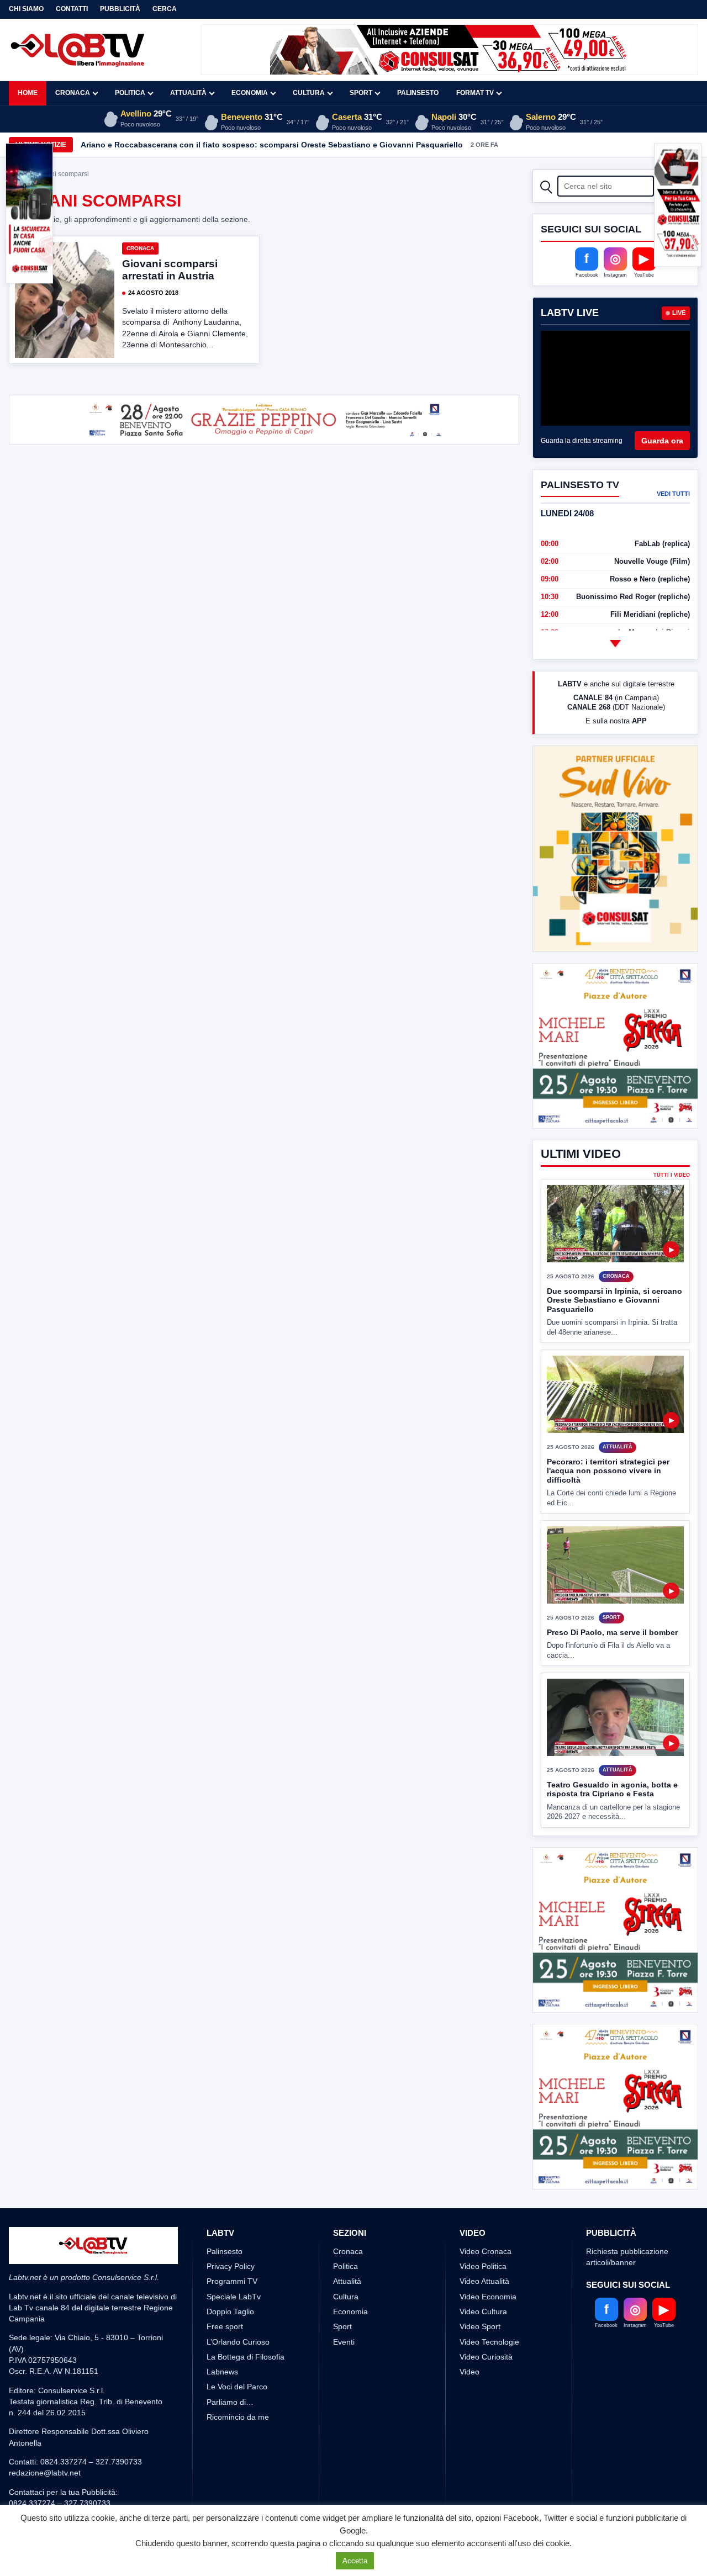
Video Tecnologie (489, 2342)
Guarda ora (662, 441)
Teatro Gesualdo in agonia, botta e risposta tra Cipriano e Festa (612, 1789)
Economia (250, 93)
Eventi (344, 2342)
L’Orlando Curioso (238, 2342)
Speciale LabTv (234, 2297)
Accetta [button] (355, 2561)
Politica (130, 93)
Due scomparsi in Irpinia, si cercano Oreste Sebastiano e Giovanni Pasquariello (614, 1300)
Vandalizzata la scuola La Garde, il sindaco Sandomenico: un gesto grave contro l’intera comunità (266, 145)
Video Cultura (483, 2311)
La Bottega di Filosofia (246, 2357)
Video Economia (488, 2297)
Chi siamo (26, 9)
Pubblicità (120, 9)
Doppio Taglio (230, 2311)
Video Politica (483, 2266)
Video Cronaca (486, 2251)
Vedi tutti (673, 494)
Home (28, 93)
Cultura (309, 93)
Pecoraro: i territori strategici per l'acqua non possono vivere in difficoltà (608, 1471)
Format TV (475, 93)
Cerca (165, 9)
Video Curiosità (486, 2357)
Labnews (222, 2372)
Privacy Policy (231, 2266)
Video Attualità (484, 2281)
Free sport (225, 2326)
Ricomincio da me (238, 2417)
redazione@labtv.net (45, 2473)
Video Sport (480, 2326)
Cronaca (73, 93)
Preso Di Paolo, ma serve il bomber (612, 1632)
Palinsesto (418, 93)
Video (469, 2372)
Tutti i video (672, 1175)
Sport (361, 93)
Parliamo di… (230, 2402)
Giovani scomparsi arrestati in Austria (170, 270)
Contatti (72, 9)
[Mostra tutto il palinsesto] (615, 643)
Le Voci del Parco (237, 2387)
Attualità (188, 93)
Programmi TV (232, 2281)
